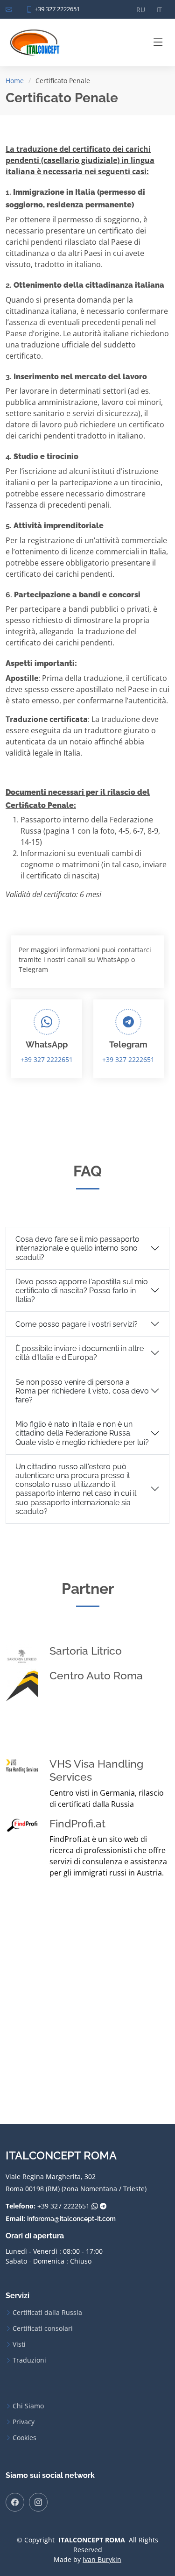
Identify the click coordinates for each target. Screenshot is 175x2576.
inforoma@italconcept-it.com (71, 2219)
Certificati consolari (43, 2328)
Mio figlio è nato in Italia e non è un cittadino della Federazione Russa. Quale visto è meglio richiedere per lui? (82, 1433)
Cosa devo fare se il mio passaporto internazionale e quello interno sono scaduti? (77, 1248)
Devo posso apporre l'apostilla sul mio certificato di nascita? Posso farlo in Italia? (82, 1291)
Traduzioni (29, 2360)
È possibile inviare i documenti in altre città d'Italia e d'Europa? (80, 1353)
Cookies (24, 2438)
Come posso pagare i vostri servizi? (77, 1324)
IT (159, 10)
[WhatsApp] (95, 2206)
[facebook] (15, 2502)
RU (141, 10)
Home (15, 81)
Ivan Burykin (102, 2559)
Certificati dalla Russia (47, 2313)
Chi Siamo (28, 2406)
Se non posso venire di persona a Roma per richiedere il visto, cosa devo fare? (82, 1391)
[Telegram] (103, 2206)
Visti (19, 2344)
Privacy (24, 2422)
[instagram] (38, 2502)
